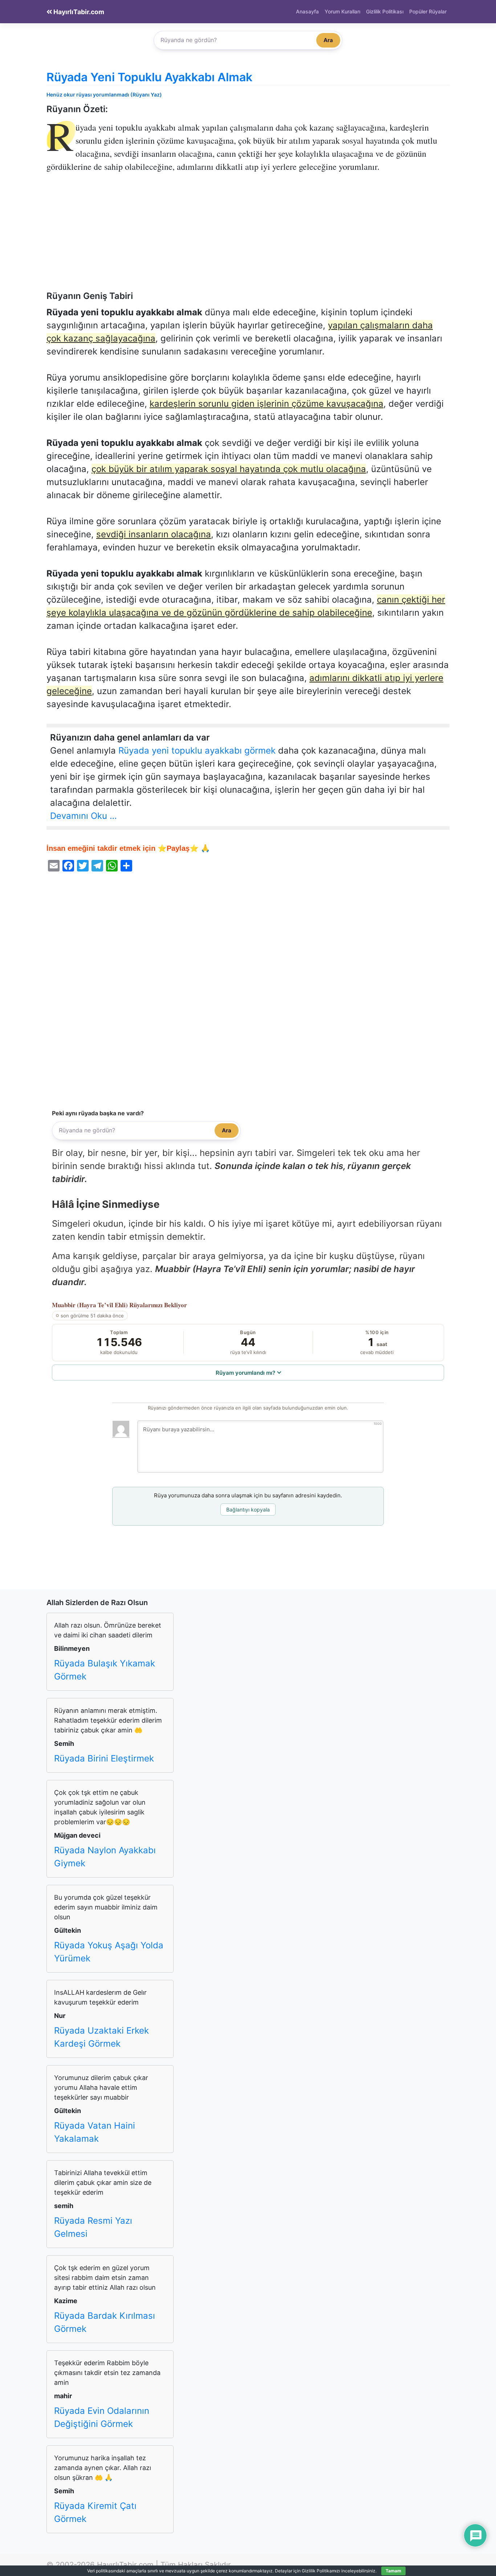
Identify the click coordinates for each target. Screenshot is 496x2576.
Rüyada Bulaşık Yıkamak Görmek (105, 1670)
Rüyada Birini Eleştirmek (104, 1758)
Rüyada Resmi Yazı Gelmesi (93, 2227)
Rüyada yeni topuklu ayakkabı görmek (197, 750)
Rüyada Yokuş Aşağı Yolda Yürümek (109, 1952)
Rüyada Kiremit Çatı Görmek (95, 2512)
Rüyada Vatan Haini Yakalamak (95, 2132)
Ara (328, 40)
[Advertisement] (248, 237)
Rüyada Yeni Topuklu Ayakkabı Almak (149, 77)
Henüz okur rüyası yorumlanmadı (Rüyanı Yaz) (104, 95)
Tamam (393, 2571)
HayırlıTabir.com (78, 12)
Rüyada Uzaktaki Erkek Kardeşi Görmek (101, 2037)
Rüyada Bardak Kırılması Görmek (105, 2322)
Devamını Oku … (84, 816)
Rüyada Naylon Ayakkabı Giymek (105, 1857)
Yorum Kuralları (342, 11)
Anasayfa (307, 11)
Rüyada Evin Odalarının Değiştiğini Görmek (102, 2417)
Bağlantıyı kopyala (248, 1509)
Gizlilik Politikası (385, 11)
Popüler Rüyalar (428, 11)
